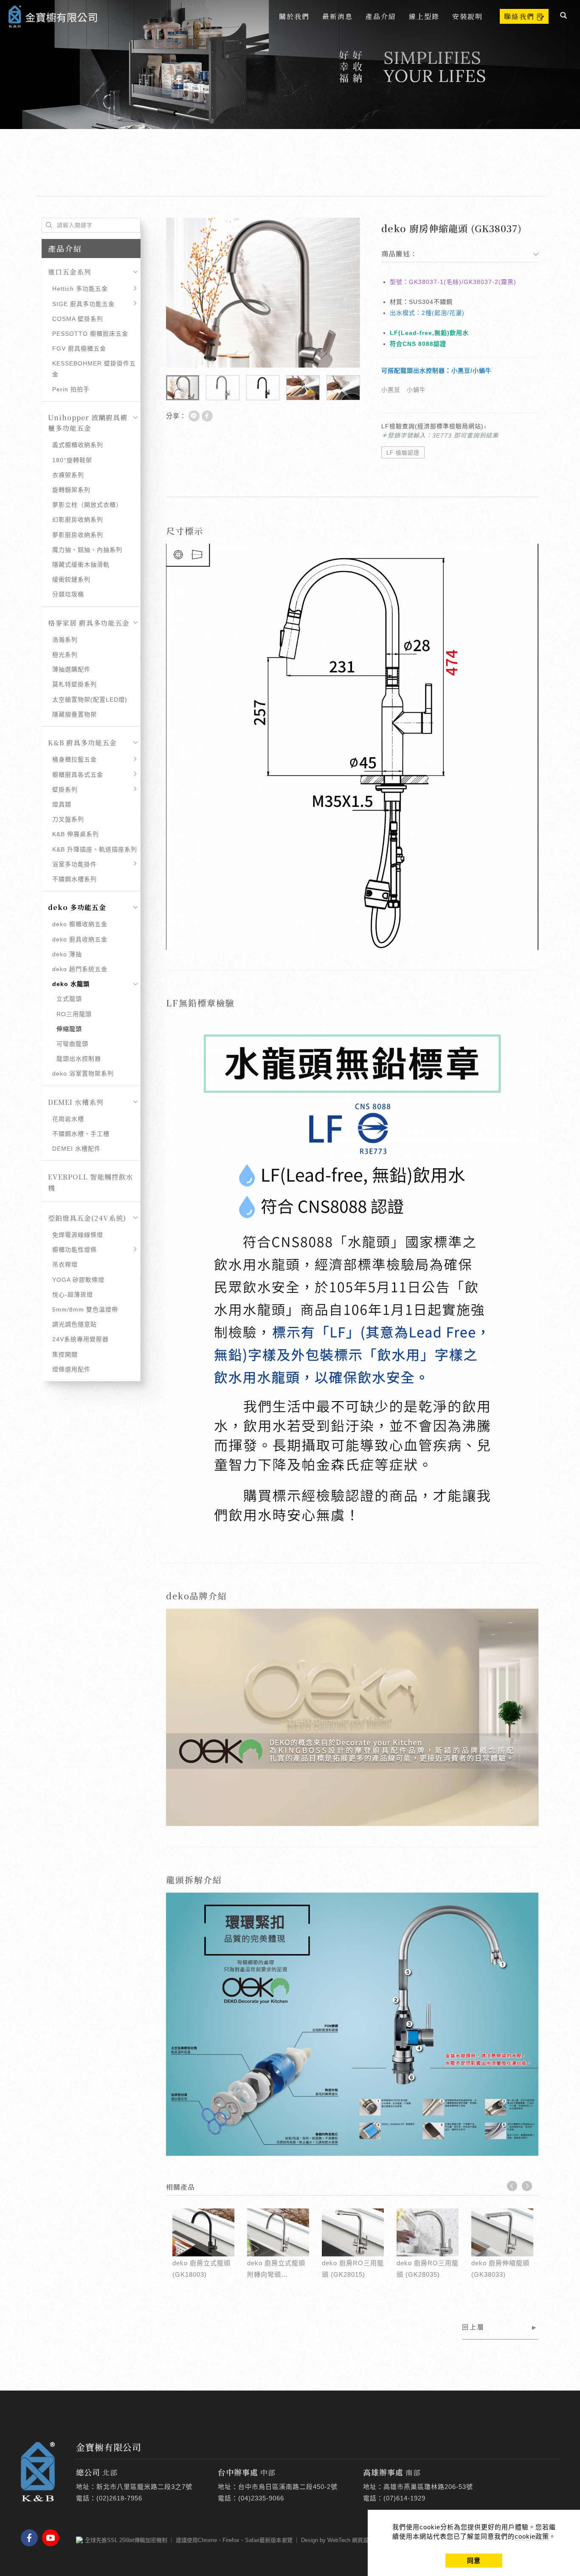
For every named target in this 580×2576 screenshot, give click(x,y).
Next (527, 2186)
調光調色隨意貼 (75, 1324)
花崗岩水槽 (68, 1119)
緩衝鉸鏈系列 (71, 579)
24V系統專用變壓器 (80, 1339)
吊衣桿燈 (65, 1264)
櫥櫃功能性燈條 (75, 1250)
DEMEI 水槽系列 (76, 1102)
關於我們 (294, 16)
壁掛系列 (65, 789)
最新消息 (338, 16)
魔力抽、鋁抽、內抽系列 (87, 550)
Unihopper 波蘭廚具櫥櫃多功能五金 (88, 423)
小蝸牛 (416, 390)
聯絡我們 (519, 16)
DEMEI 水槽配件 (76, 1149)
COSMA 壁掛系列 (78, 319)
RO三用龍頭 (74, 1014)
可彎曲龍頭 (72, 1044)
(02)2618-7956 (119, 2498)
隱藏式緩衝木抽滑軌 (81, 565)
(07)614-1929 (404, 2498)
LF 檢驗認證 (403, 453)
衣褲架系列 (68, 475)
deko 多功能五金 (77, 907)
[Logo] (53, 15)
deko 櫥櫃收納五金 (80, 924)
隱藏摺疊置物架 (75, 714)
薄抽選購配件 (71, 669)
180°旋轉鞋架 (72, 460)
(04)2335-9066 (261, 2498)
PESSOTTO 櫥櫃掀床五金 (90, 334)
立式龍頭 (69, 999)
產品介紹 (381, 16)
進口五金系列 (70, 272)
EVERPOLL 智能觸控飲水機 (91, 1182)
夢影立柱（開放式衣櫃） (87, 505)
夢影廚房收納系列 (78, 535)
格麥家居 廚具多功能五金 (89, 623)
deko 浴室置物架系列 (83, 1073)
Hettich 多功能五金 (80, 289)
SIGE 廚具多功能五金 (83, 304)
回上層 (473, 2327)
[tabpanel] (290, 65)
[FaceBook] (31, 2538)
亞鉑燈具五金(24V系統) (87, 1218)
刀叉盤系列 (68, 819)
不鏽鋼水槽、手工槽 (81, 1134)
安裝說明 (467, 16)
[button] (564, 17)
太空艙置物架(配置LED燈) (90, 699)
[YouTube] (53, 2538)
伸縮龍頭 (69, 1029)
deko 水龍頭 (71, 984)
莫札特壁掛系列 (75, 684)
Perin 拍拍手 (71, 389)
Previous (512, 2186)
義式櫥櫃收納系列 (78, 445)
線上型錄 (424, 16)
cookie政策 (532, 2536)
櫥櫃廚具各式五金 (78, 775)
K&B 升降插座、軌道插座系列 (95, 849)
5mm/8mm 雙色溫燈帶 (85, 1309)
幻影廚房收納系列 (78, 520)
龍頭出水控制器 (79, 1059)
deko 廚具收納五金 (80, 939)
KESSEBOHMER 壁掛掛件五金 (94, 369)
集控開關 (65, 1354)
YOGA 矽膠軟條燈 (78, 1280)
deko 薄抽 (67, 954)
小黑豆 (391, 390)
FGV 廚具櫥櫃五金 (79, 348)
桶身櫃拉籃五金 (75, 759)
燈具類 (62, 804)
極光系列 (65, 655)
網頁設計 (363, 2540)
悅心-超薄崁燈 (73, 1295)
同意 (474, 2561)
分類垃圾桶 (68, 594)
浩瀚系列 (65, 640)
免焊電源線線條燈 (78, 1235)
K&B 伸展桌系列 (76, 834)
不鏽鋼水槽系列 (75, 879)
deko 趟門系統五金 (80, 969)
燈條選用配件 (71, 1369)
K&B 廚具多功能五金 (82, 743)
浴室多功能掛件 (75, 864)
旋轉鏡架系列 (71, 490)
